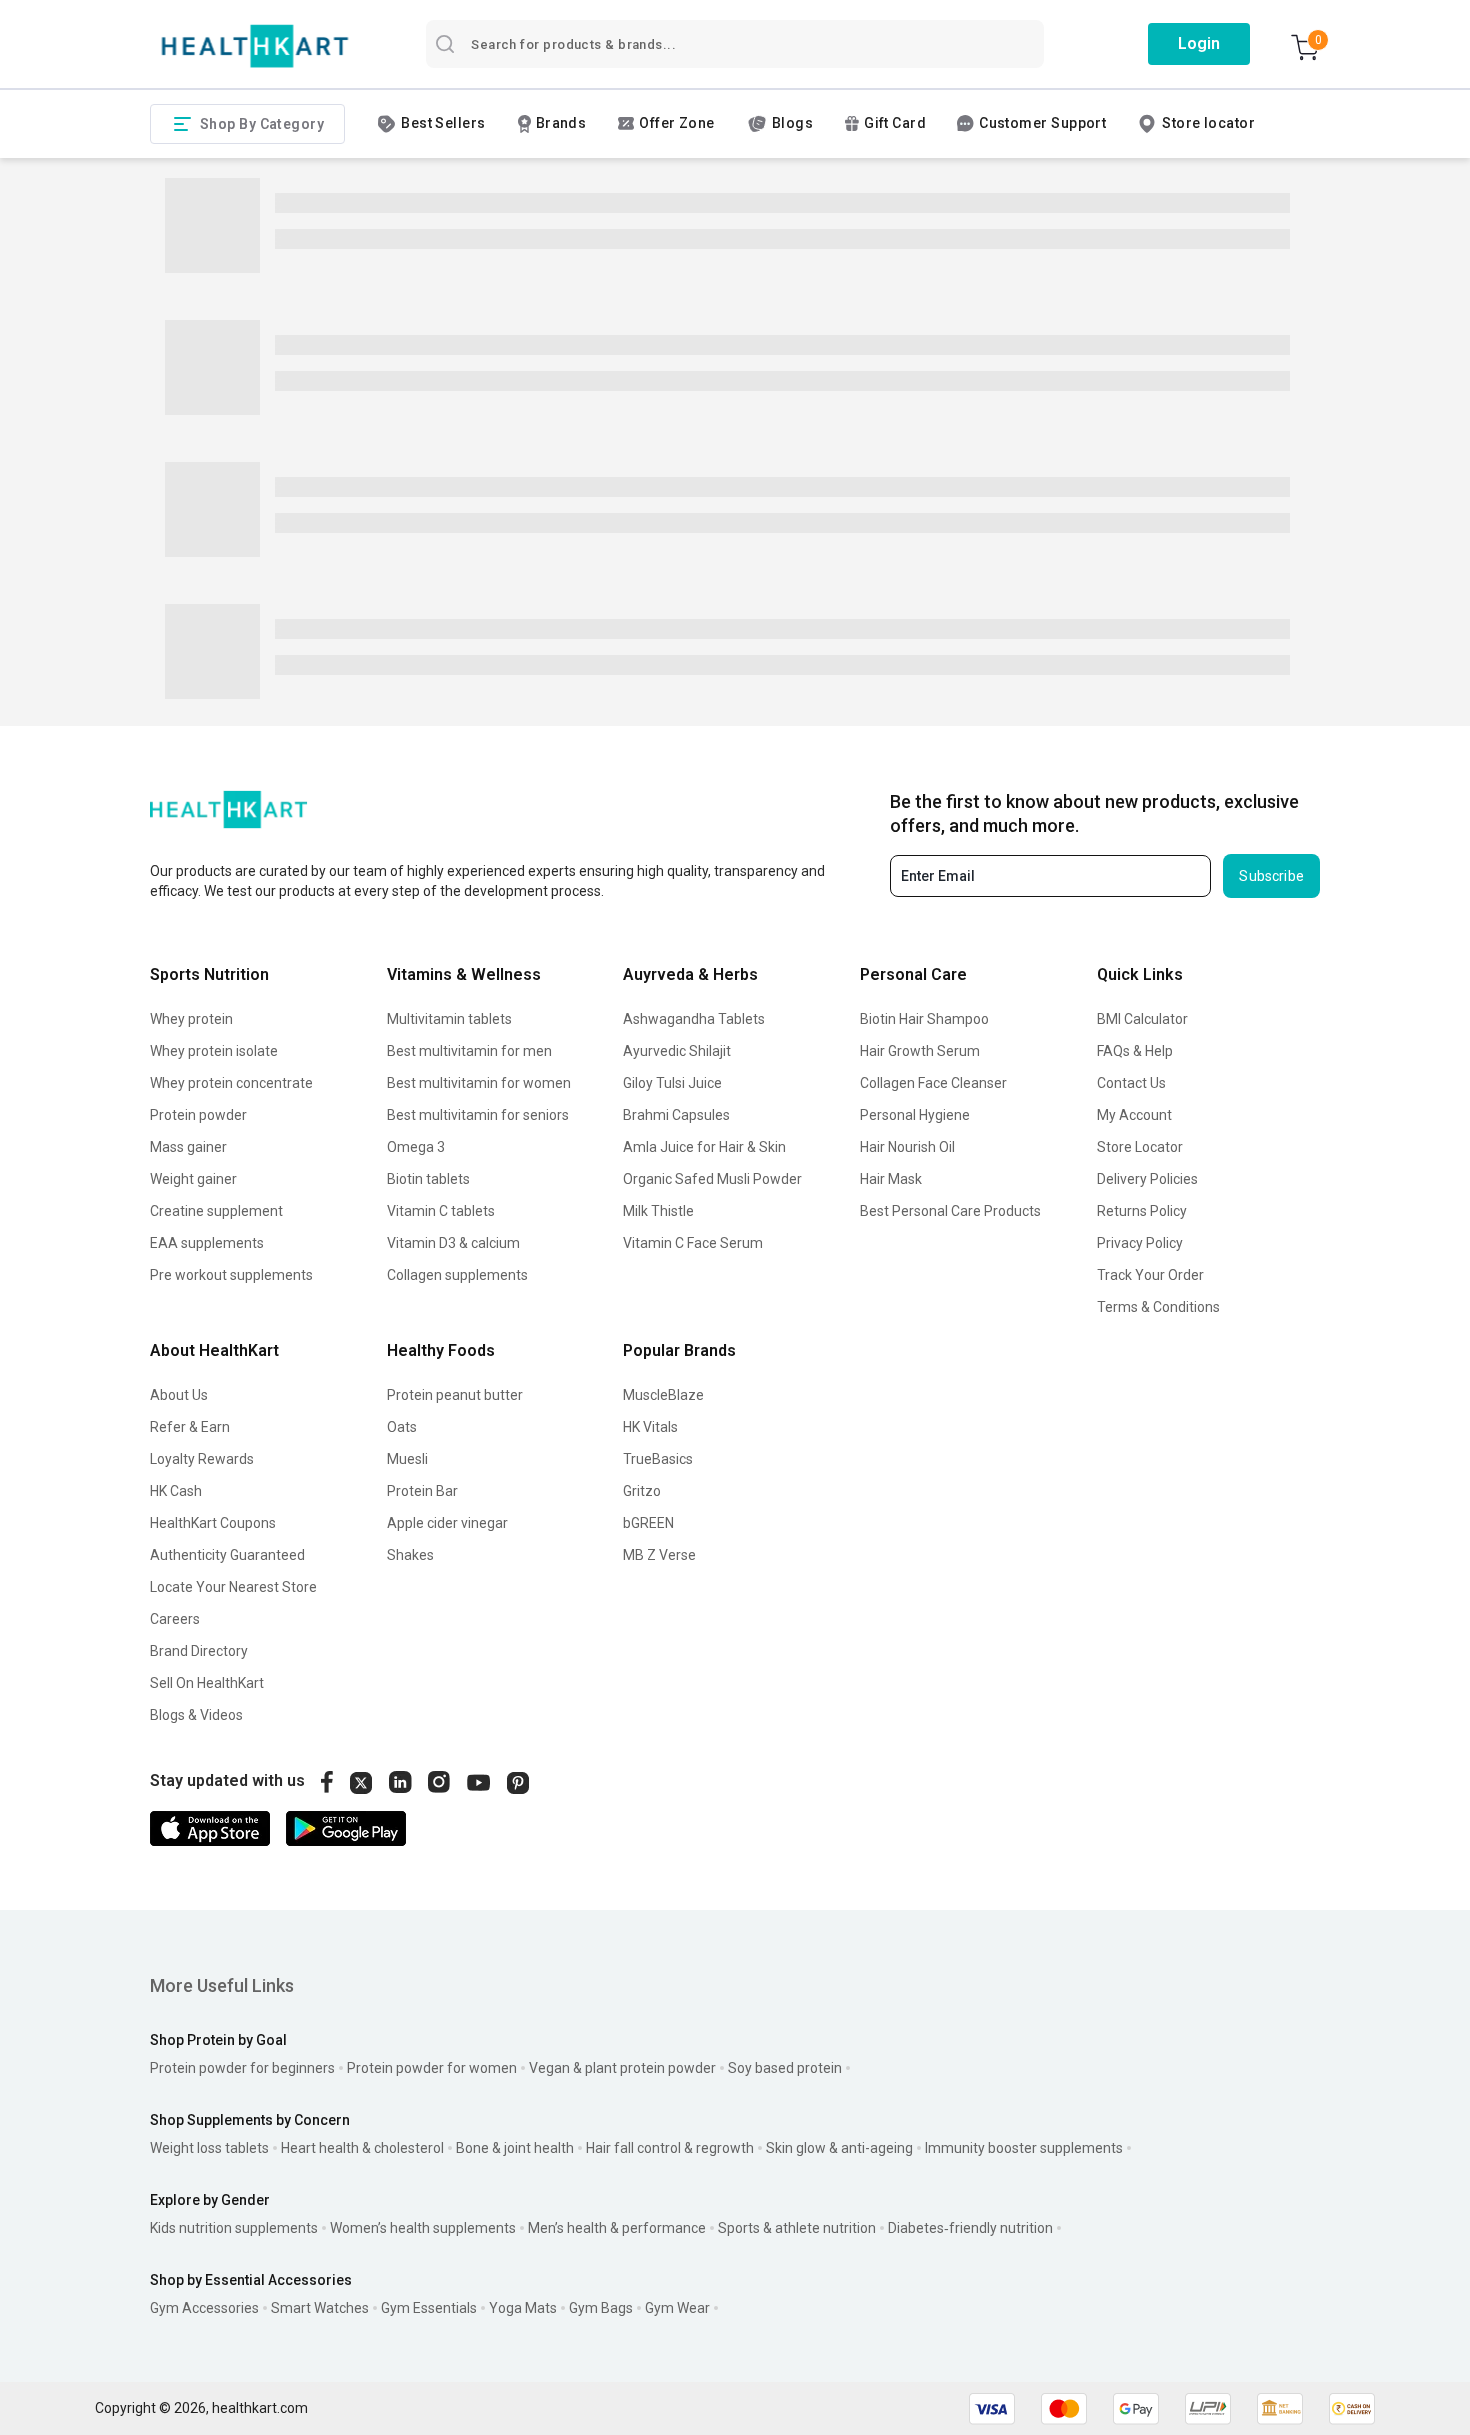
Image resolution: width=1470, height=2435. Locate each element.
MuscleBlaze (663, 1395)
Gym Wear (677, 2308)
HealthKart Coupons (213, 1523)
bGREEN (648, 1523)
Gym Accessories (204, 2308)
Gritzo (642, 1491)
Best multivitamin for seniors (478, 1115)
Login (1199, 43)
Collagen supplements (457, 1275)
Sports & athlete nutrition (797, 2228)
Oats (402, 1427)
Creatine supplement (216, 1211)
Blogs (792, 123)
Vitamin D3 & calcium (453, 1243)
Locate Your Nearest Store (233, 1587)
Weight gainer (193, 1179)
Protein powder (198, 1115)
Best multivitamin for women (479, 1083)
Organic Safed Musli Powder (712, 1179)
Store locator (1208, 123)
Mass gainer (188, 1147)
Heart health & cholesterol (362, 2148)
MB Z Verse (659, 1555)
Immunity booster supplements (1024, 2148)
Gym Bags (601, 2308)
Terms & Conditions (1158, 1307)
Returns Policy (1142, 1211)
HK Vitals (650, 1427)
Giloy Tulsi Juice (672, 1083)
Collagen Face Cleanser (933, 1083)
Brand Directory (199, 1651)
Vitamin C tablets (441, 1211)
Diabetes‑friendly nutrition (970, 2228)
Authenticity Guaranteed (227, 1555)
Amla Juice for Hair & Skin (704, 1147)
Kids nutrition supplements (234, 2228)
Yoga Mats (523, 2308)
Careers (175, 1619)
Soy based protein (785, 2068)
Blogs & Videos (196, 1715)
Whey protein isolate (214, 1051)
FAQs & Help (1135, 1051)
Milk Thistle (658, 1211)
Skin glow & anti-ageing (839, 2148)
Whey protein (191, 1019)
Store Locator (1140, 1147)
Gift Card (895, 123)
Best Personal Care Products (950, 1211)
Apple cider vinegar (447, 1523)
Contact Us (1131, 1083)
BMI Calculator (1142, 1019)
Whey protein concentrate (231, 1083)
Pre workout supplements (231, 1275)
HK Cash (176, 1491)
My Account (1134, 1115)
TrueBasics (658, 1459)
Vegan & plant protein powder (622, 2068)
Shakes (410, 1555)
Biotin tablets (428, 1179)
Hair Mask (891, 1179)
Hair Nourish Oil (907, 1147)
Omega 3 (416, 1147)
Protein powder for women (432, 2068)
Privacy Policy (1140, 1243)
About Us (179, 1395)
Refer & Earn (190, 1427)
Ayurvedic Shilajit (677, 1051)
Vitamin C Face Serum (693, 1243)
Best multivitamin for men (469, 1051)
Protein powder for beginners (242, 2068)
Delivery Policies (1147, 1179)
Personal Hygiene (915, 1115)
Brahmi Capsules (676, 1115)
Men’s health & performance (617, 2228)
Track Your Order (1150, 1275)
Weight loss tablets (209, 2148)
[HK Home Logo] (255, 46)
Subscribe (1271, 876)
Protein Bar (422, 1491)
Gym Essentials (429, 2308)
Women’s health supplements (423, 2228)
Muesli (407, 1459)
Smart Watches (320, 2308)
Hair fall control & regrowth (670, 2148)
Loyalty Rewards (202, 1459)
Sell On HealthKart (207, 1683)
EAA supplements (207, 1243)
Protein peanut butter (455, 1395)
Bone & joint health (515, 2148)
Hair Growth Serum (920, 1051)
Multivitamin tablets (449, 1019)
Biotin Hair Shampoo (924, 1019)
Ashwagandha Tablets (694, 1019)
